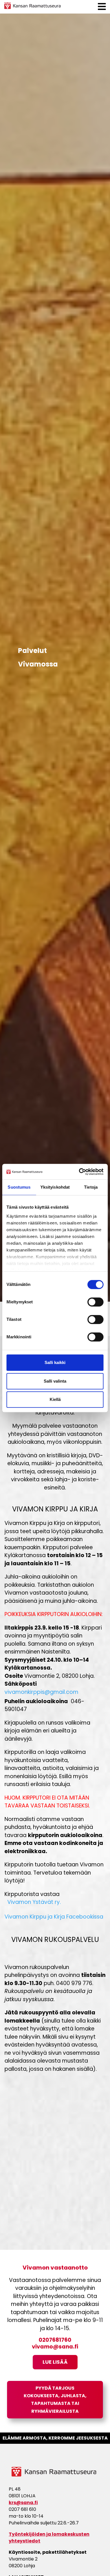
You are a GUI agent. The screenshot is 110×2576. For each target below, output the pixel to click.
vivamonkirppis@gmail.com (41, 1693)
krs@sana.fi (23, 2503)
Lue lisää (55, 2362)
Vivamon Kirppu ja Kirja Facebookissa (54, 1917)
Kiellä (55, 1399)
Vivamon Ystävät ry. (33, 1903)
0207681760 (55, 2340)
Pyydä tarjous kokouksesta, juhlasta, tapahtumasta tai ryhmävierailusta (55, 2400)
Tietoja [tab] (91, 1187)
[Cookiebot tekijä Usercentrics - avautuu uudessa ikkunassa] (79, 1172)
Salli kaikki (55, 1362)
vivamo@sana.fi (55, 2347)
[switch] (95, 1302)
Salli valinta (55, 1381)
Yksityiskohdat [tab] (55, 1187)
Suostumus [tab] (19, 1187)
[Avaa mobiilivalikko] (102, 7)
